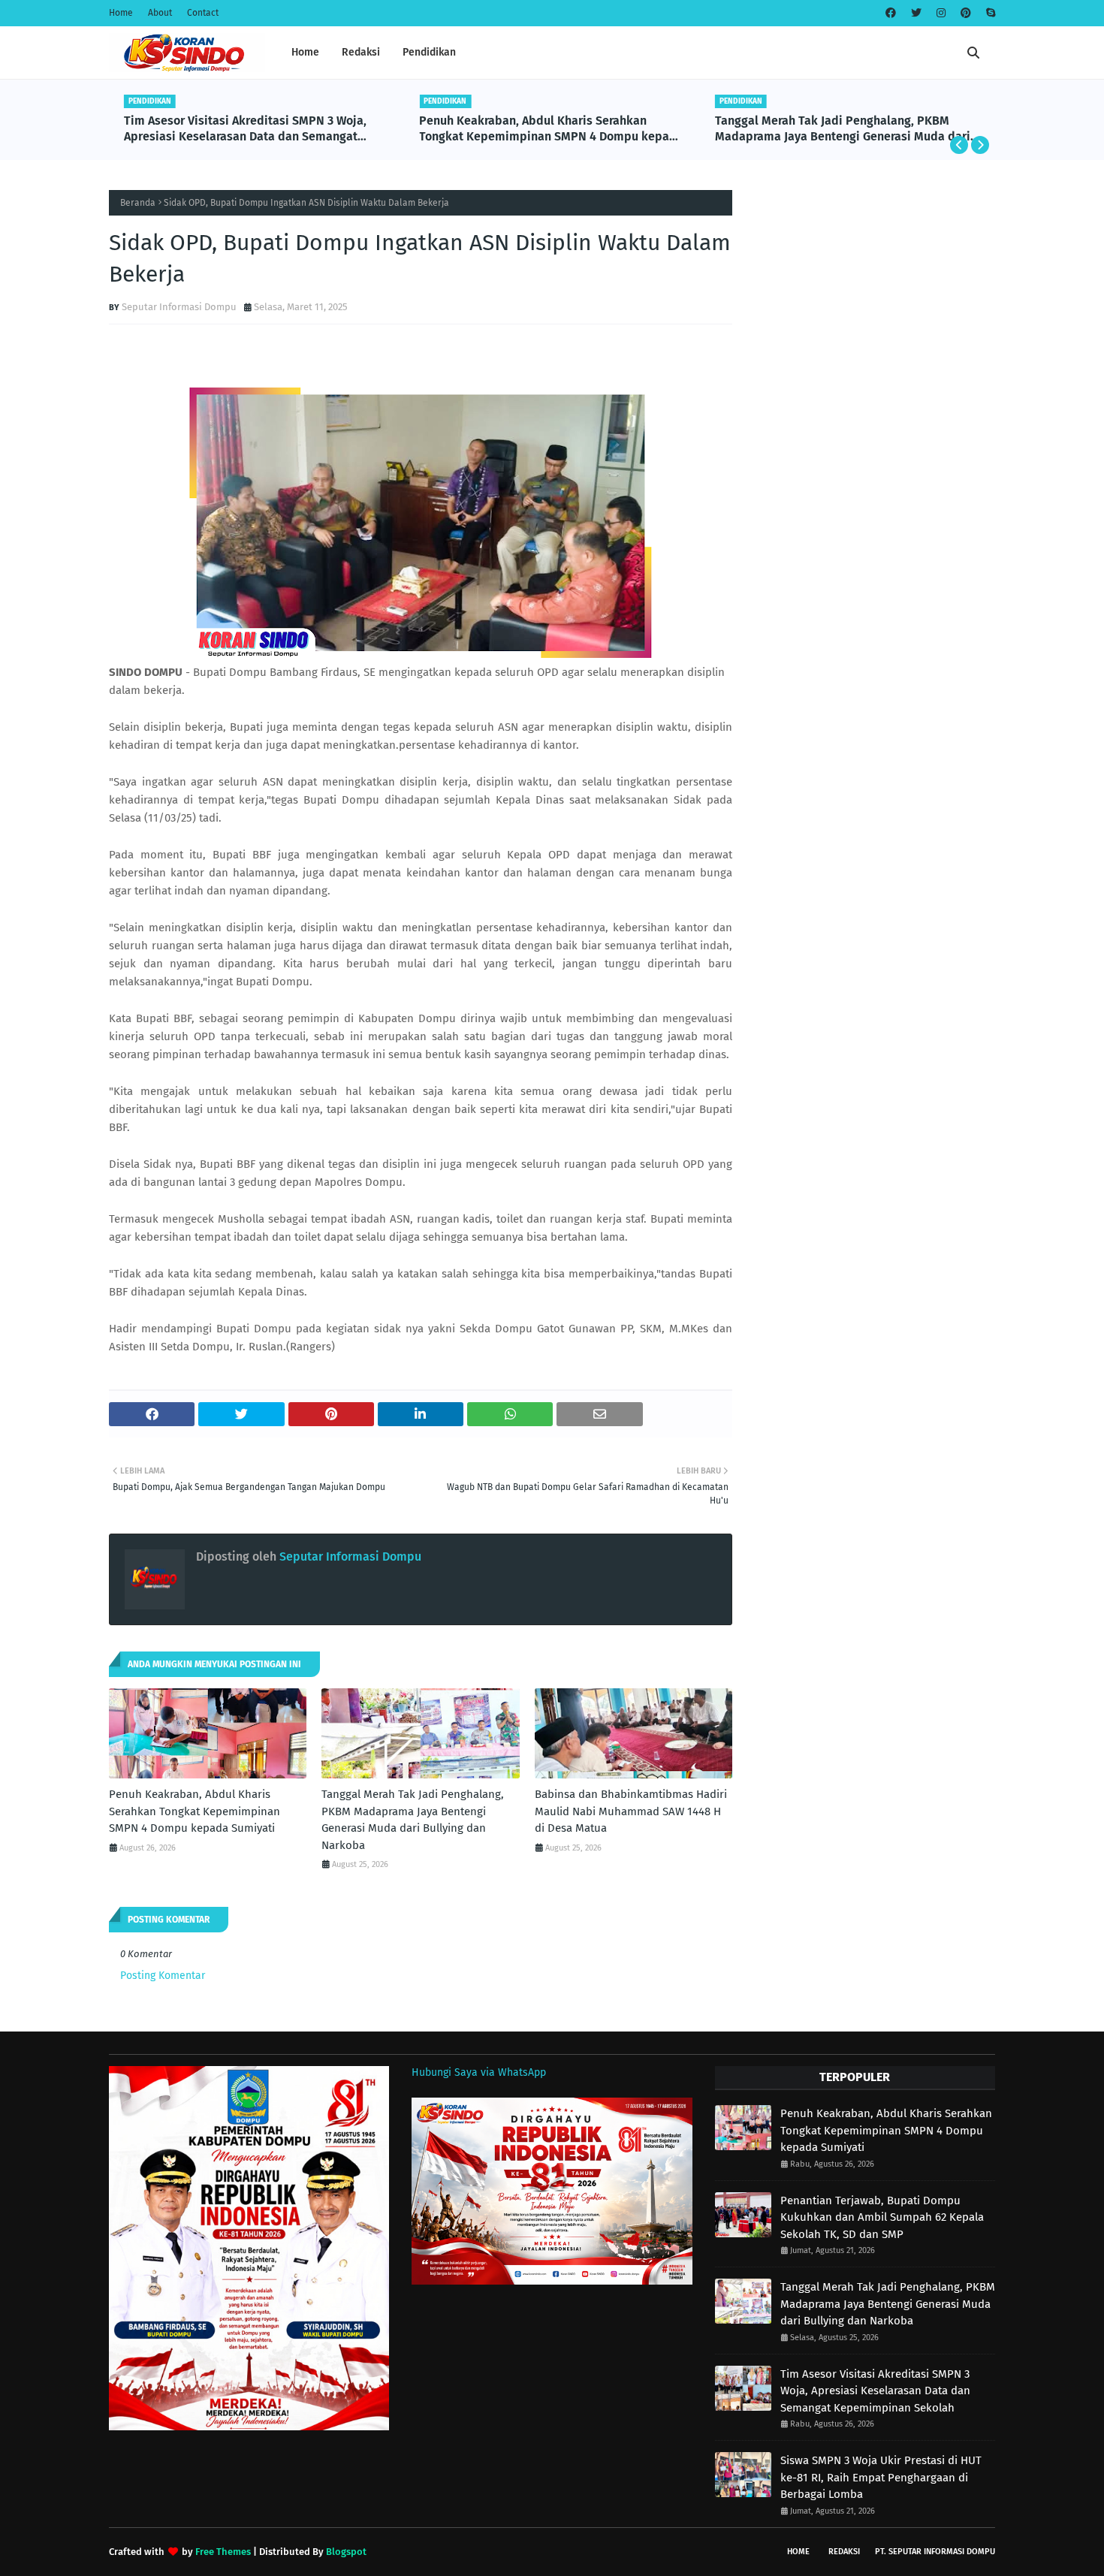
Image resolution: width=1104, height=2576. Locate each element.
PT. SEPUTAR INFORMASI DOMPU (935, 2552)
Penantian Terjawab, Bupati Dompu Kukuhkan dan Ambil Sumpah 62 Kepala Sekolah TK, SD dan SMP (882, 2217)
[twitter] (916, 13)
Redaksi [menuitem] (361, 52)
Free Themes (223, 2552)
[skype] (989, 13)
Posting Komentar (163, 1976)
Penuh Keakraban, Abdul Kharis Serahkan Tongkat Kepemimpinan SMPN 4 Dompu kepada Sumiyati (551, 129)
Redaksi (844, 2552)
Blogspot (346, 2552)
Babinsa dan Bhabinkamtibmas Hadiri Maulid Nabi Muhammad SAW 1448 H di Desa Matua (631, 1811)
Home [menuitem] (305, 52)
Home (121, 13)
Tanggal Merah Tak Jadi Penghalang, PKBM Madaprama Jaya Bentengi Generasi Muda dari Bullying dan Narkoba (843, 129)
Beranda (138, 203)
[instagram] (941, 13)
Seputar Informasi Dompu (179, 307)
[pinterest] (966, 13)
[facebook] (891, 13)
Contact (203, 13)
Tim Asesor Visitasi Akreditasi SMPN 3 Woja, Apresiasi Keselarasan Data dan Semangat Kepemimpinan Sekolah (245, 129)
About (160, 13)
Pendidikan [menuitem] (429, 52)
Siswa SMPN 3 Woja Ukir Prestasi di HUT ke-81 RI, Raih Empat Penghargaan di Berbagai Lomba (881, 2477)
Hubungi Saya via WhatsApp (479, 2072)
